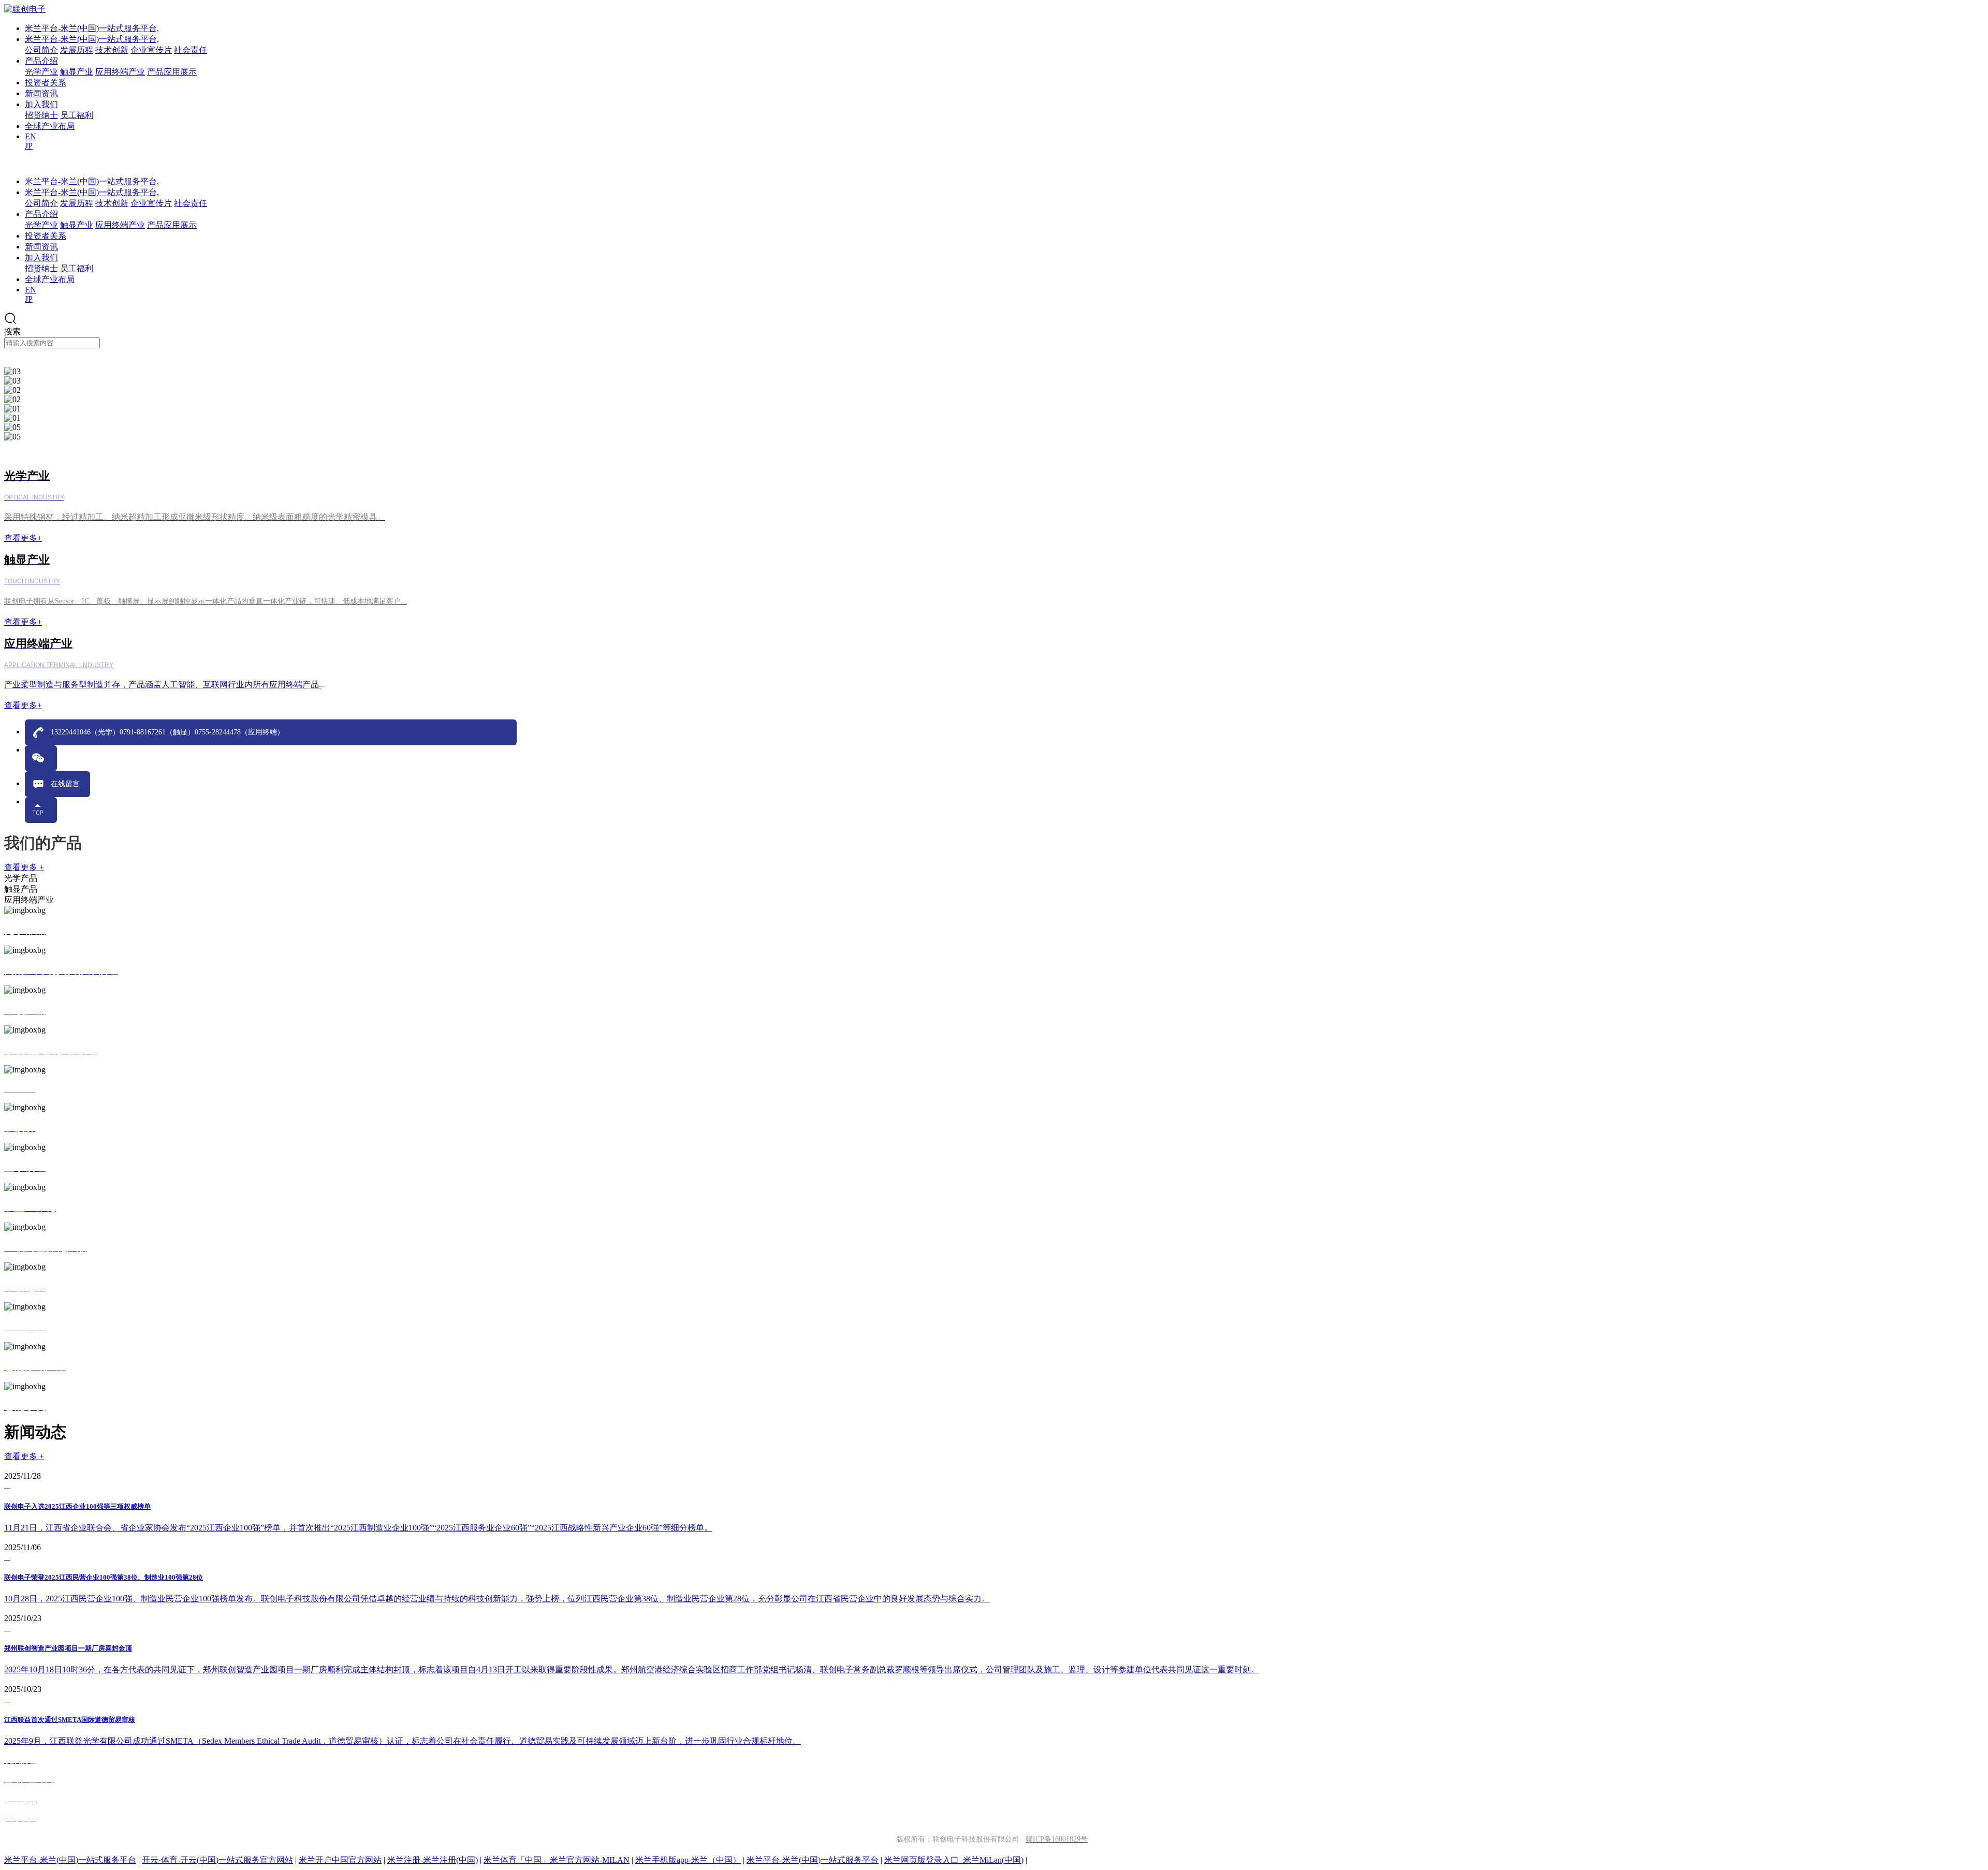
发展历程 (77, 50)
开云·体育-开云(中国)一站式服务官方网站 (217, 1860)
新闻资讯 (41, 93)
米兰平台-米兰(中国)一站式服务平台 (70, 1860)
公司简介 (41, 50)
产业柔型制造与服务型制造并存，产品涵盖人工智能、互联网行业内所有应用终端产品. (163, 684)
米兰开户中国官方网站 (340, 1860)
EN (31, 136)
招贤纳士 (41, 115)
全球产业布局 (50, 126)
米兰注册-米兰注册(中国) (433, 1860)
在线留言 (65, 784)
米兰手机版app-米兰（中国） (688, 1860)
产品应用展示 (172, 72)
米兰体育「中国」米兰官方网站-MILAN (557, 1860)
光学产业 (41, 72)
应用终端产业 (120, 72)
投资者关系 (46, 83)
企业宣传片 (151, 50)
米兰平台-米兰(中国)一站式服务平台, (92, 28)
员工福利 (77, 115)
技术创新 (112, 50)
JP (29, 146)
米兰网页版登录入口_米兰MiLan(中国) (954, 1860)
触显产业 (77, 72)
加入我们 (41, 104)
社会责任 (191, 50)
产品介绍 (41, 61)
